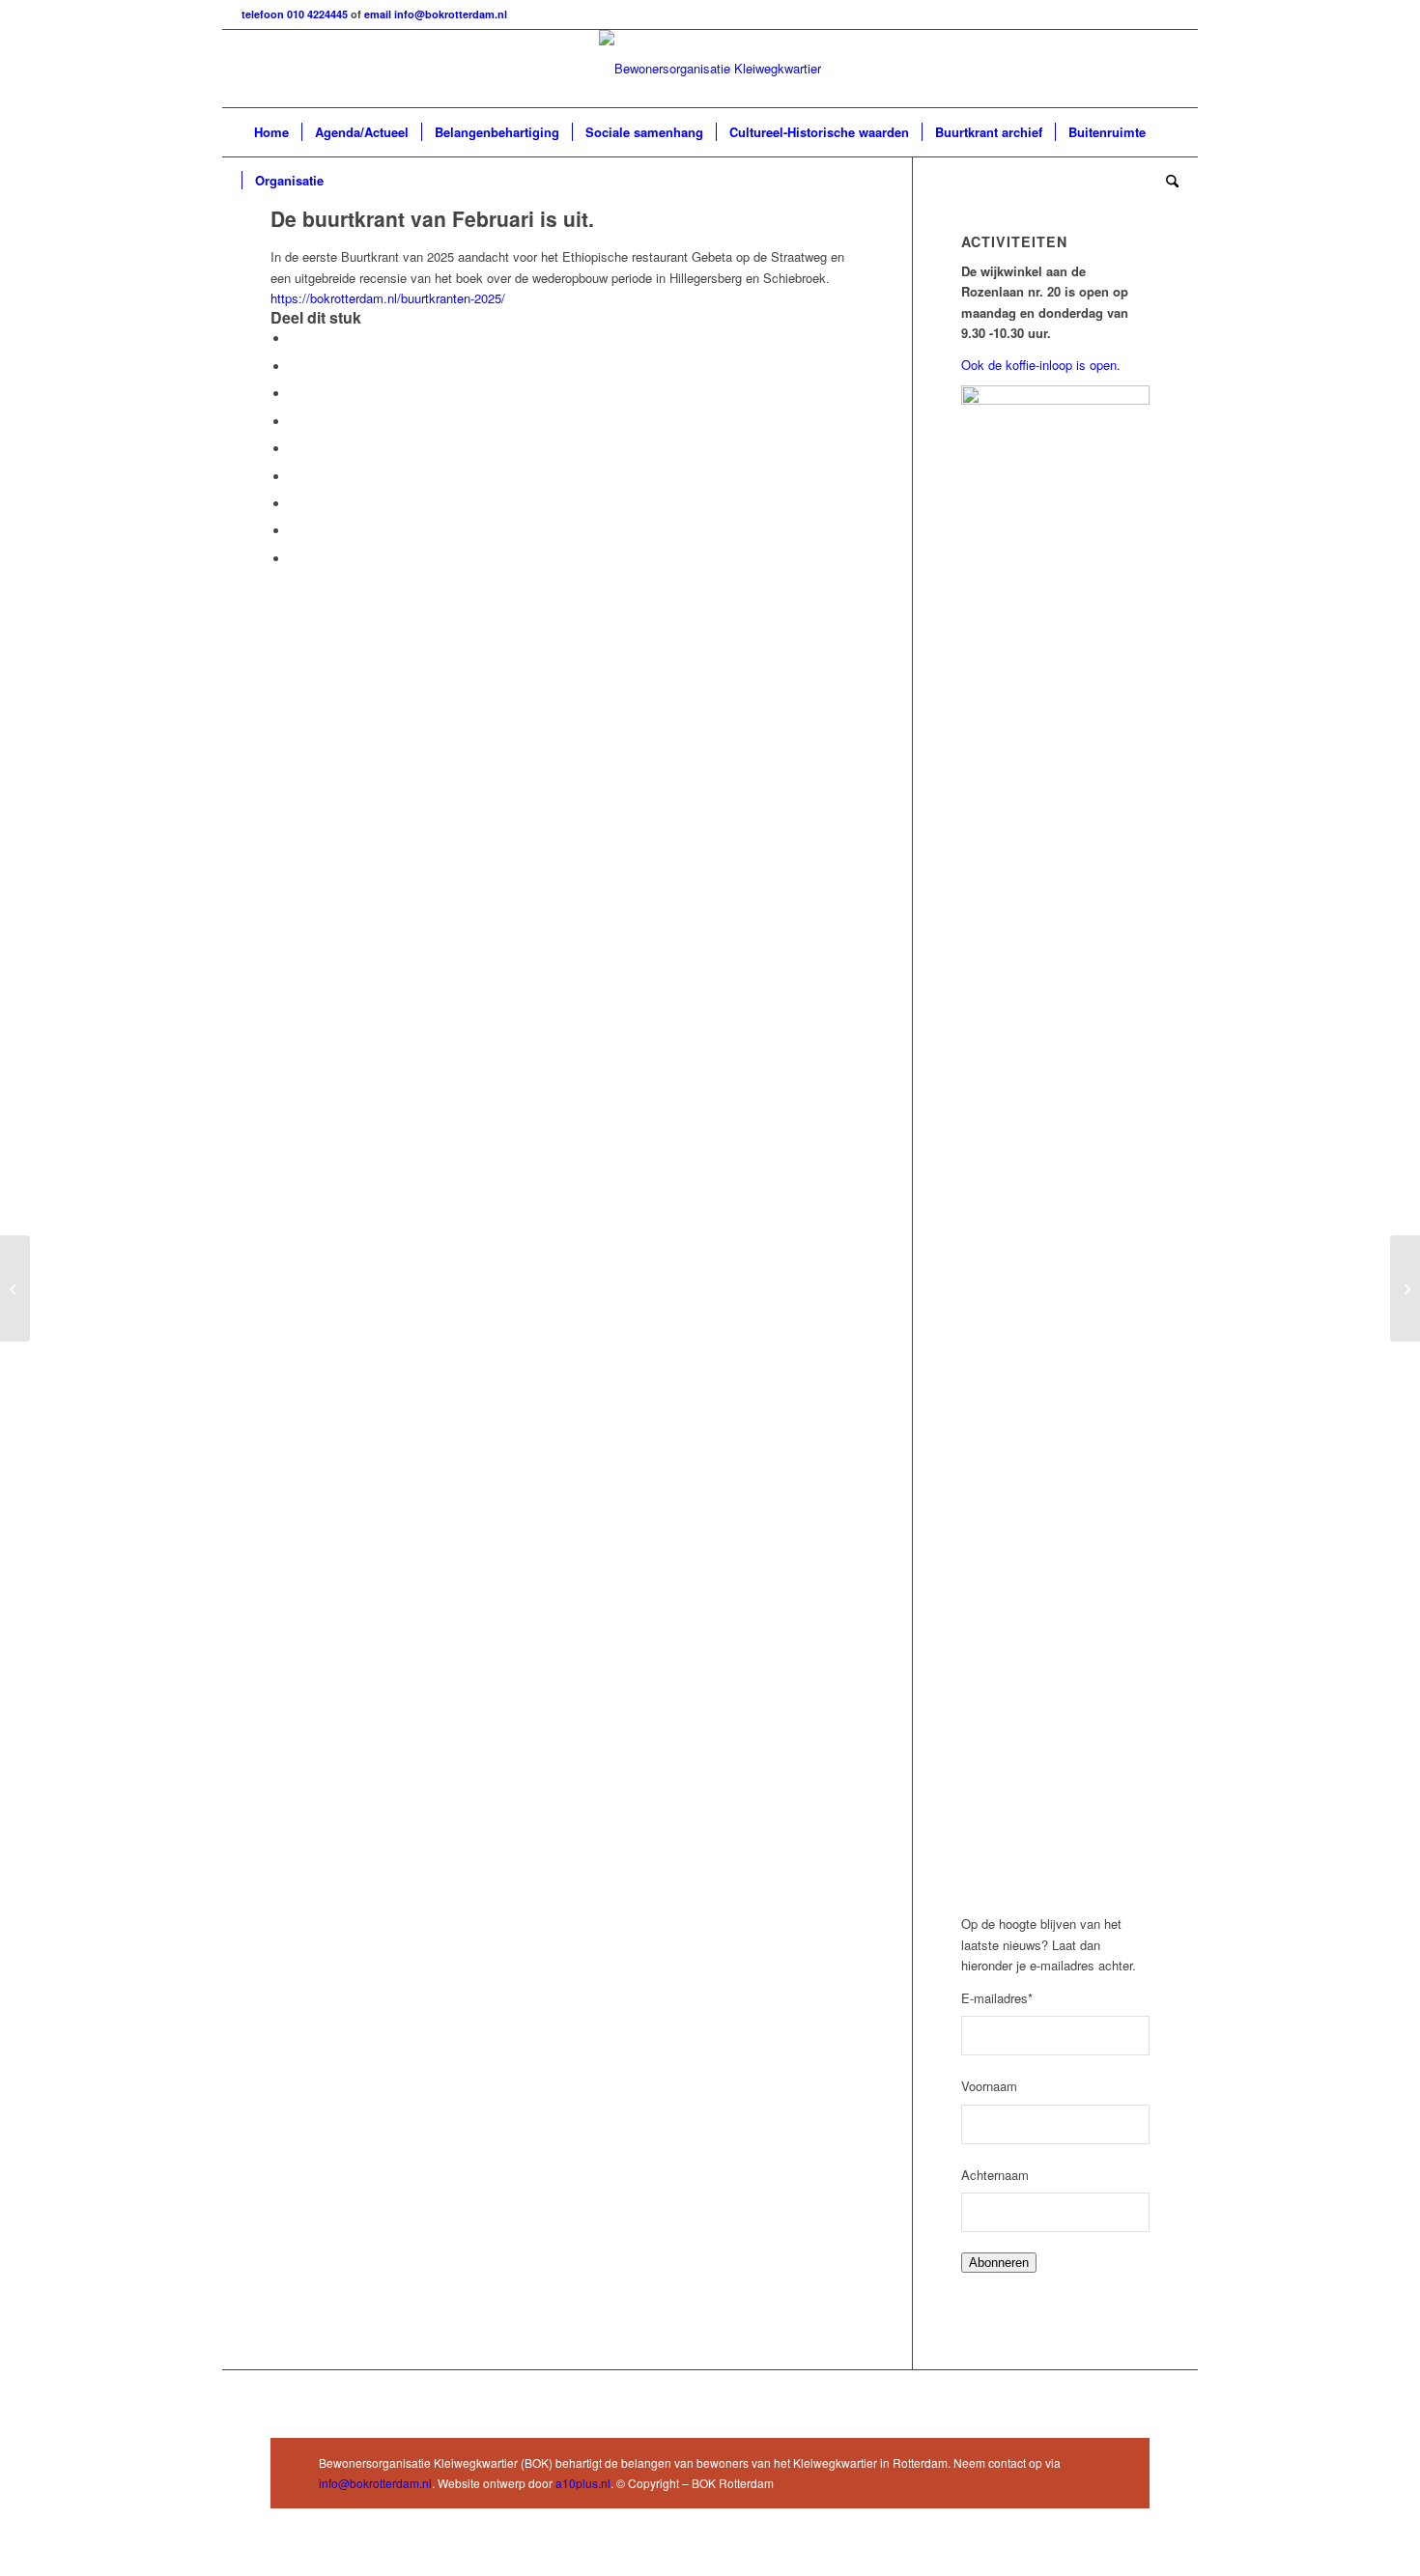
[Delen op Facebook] (295, 339)
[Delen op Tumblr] (295, 477)
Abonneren (999, 2263)
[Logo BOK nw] (710, 69)
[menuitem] (271, 132)
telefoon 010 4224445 (296, 14)
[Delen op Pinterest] (295, 422)
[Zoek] (1166, 181)
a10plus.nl (583, 2483)
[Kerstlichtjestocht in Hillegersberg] (15, 1288)
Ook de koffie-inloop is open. (1043, 365)
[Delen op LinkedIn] (295, 449)
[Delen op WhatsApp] (295, 394)
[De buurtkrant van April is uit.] (1405, 1288)
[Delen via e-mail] (295, 559)
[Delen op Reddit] (295, 531)
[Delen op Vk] (295, 504)
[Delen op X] (295, 367)
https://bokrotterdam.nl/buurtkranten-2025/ (388, 298)
